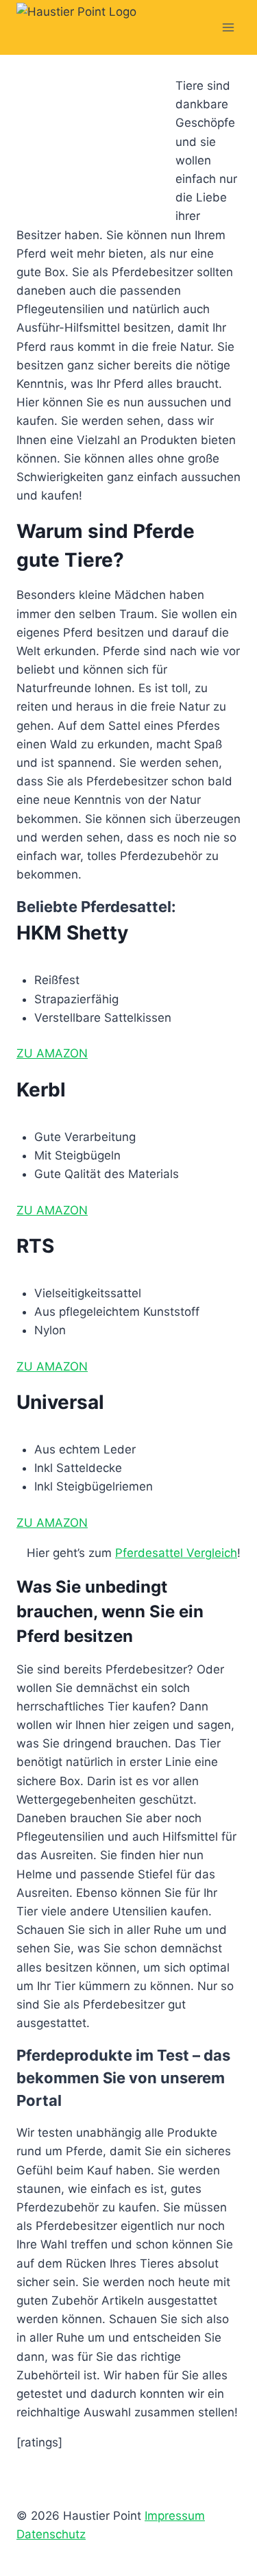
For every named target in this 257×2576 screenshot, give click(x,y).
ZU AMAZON (52, 1053)
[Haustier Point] (85, 27)
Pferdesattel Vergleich (176, 1553)
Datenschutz (51, 2534)
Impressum (175, 2516)
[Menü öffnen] (228, 27)
